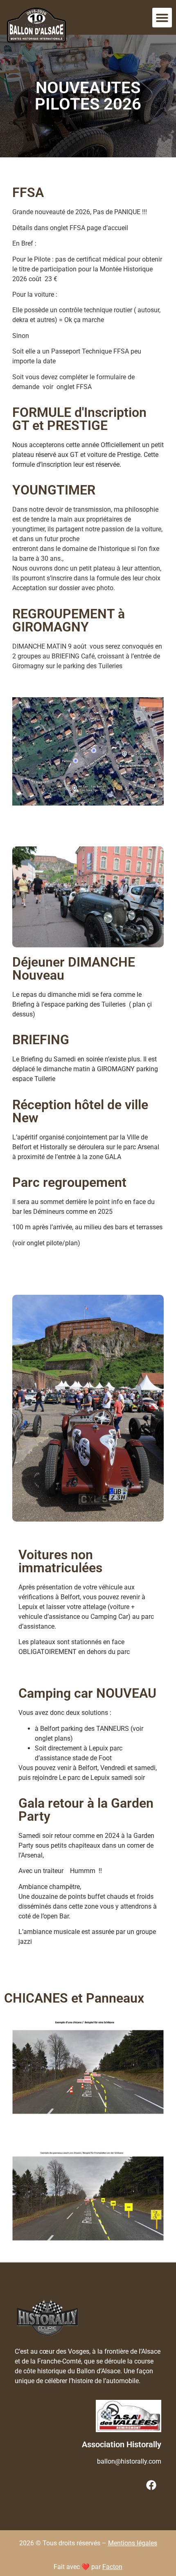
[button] (162, 18)
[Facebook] (151, 2485)
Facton (112, 2567)
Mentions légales (133, 2543)
